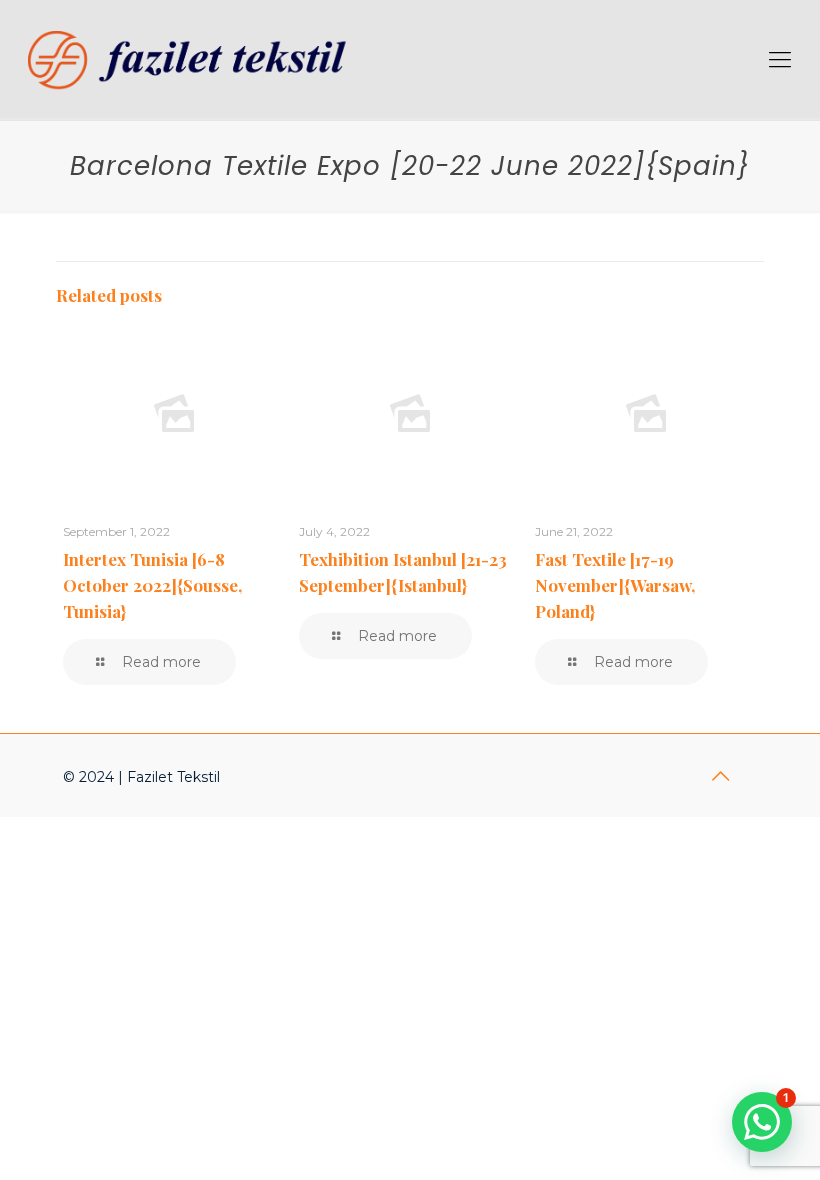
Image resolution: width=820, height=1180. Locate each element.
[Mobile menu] (780, 60)
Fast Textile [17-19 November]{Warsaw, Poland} (615, 585)
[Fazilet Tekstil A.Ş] (193, 60)
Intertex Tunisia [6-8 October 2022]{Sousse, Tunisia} (152, 585)
